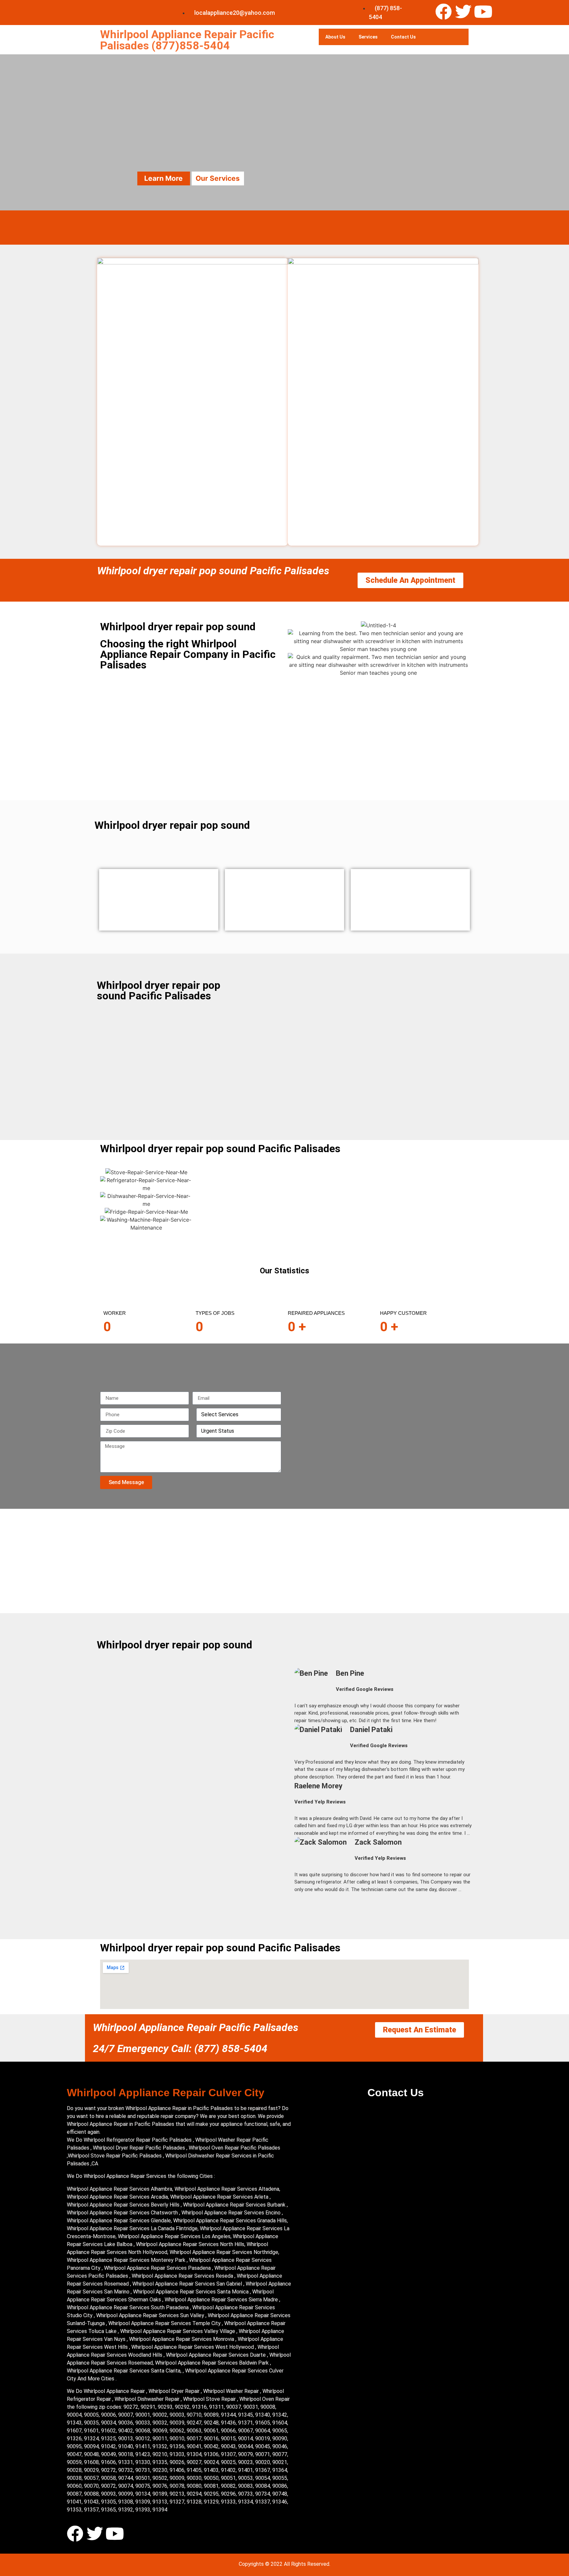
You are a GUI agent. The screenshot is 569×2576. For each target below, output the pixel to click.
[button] (383, 1898)
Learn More (163, 178)
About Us (335, 37)
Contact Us (403, 37)
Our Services (218, 178)
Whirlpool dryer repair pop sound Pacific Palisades (213, 571)
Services (368, 37)
